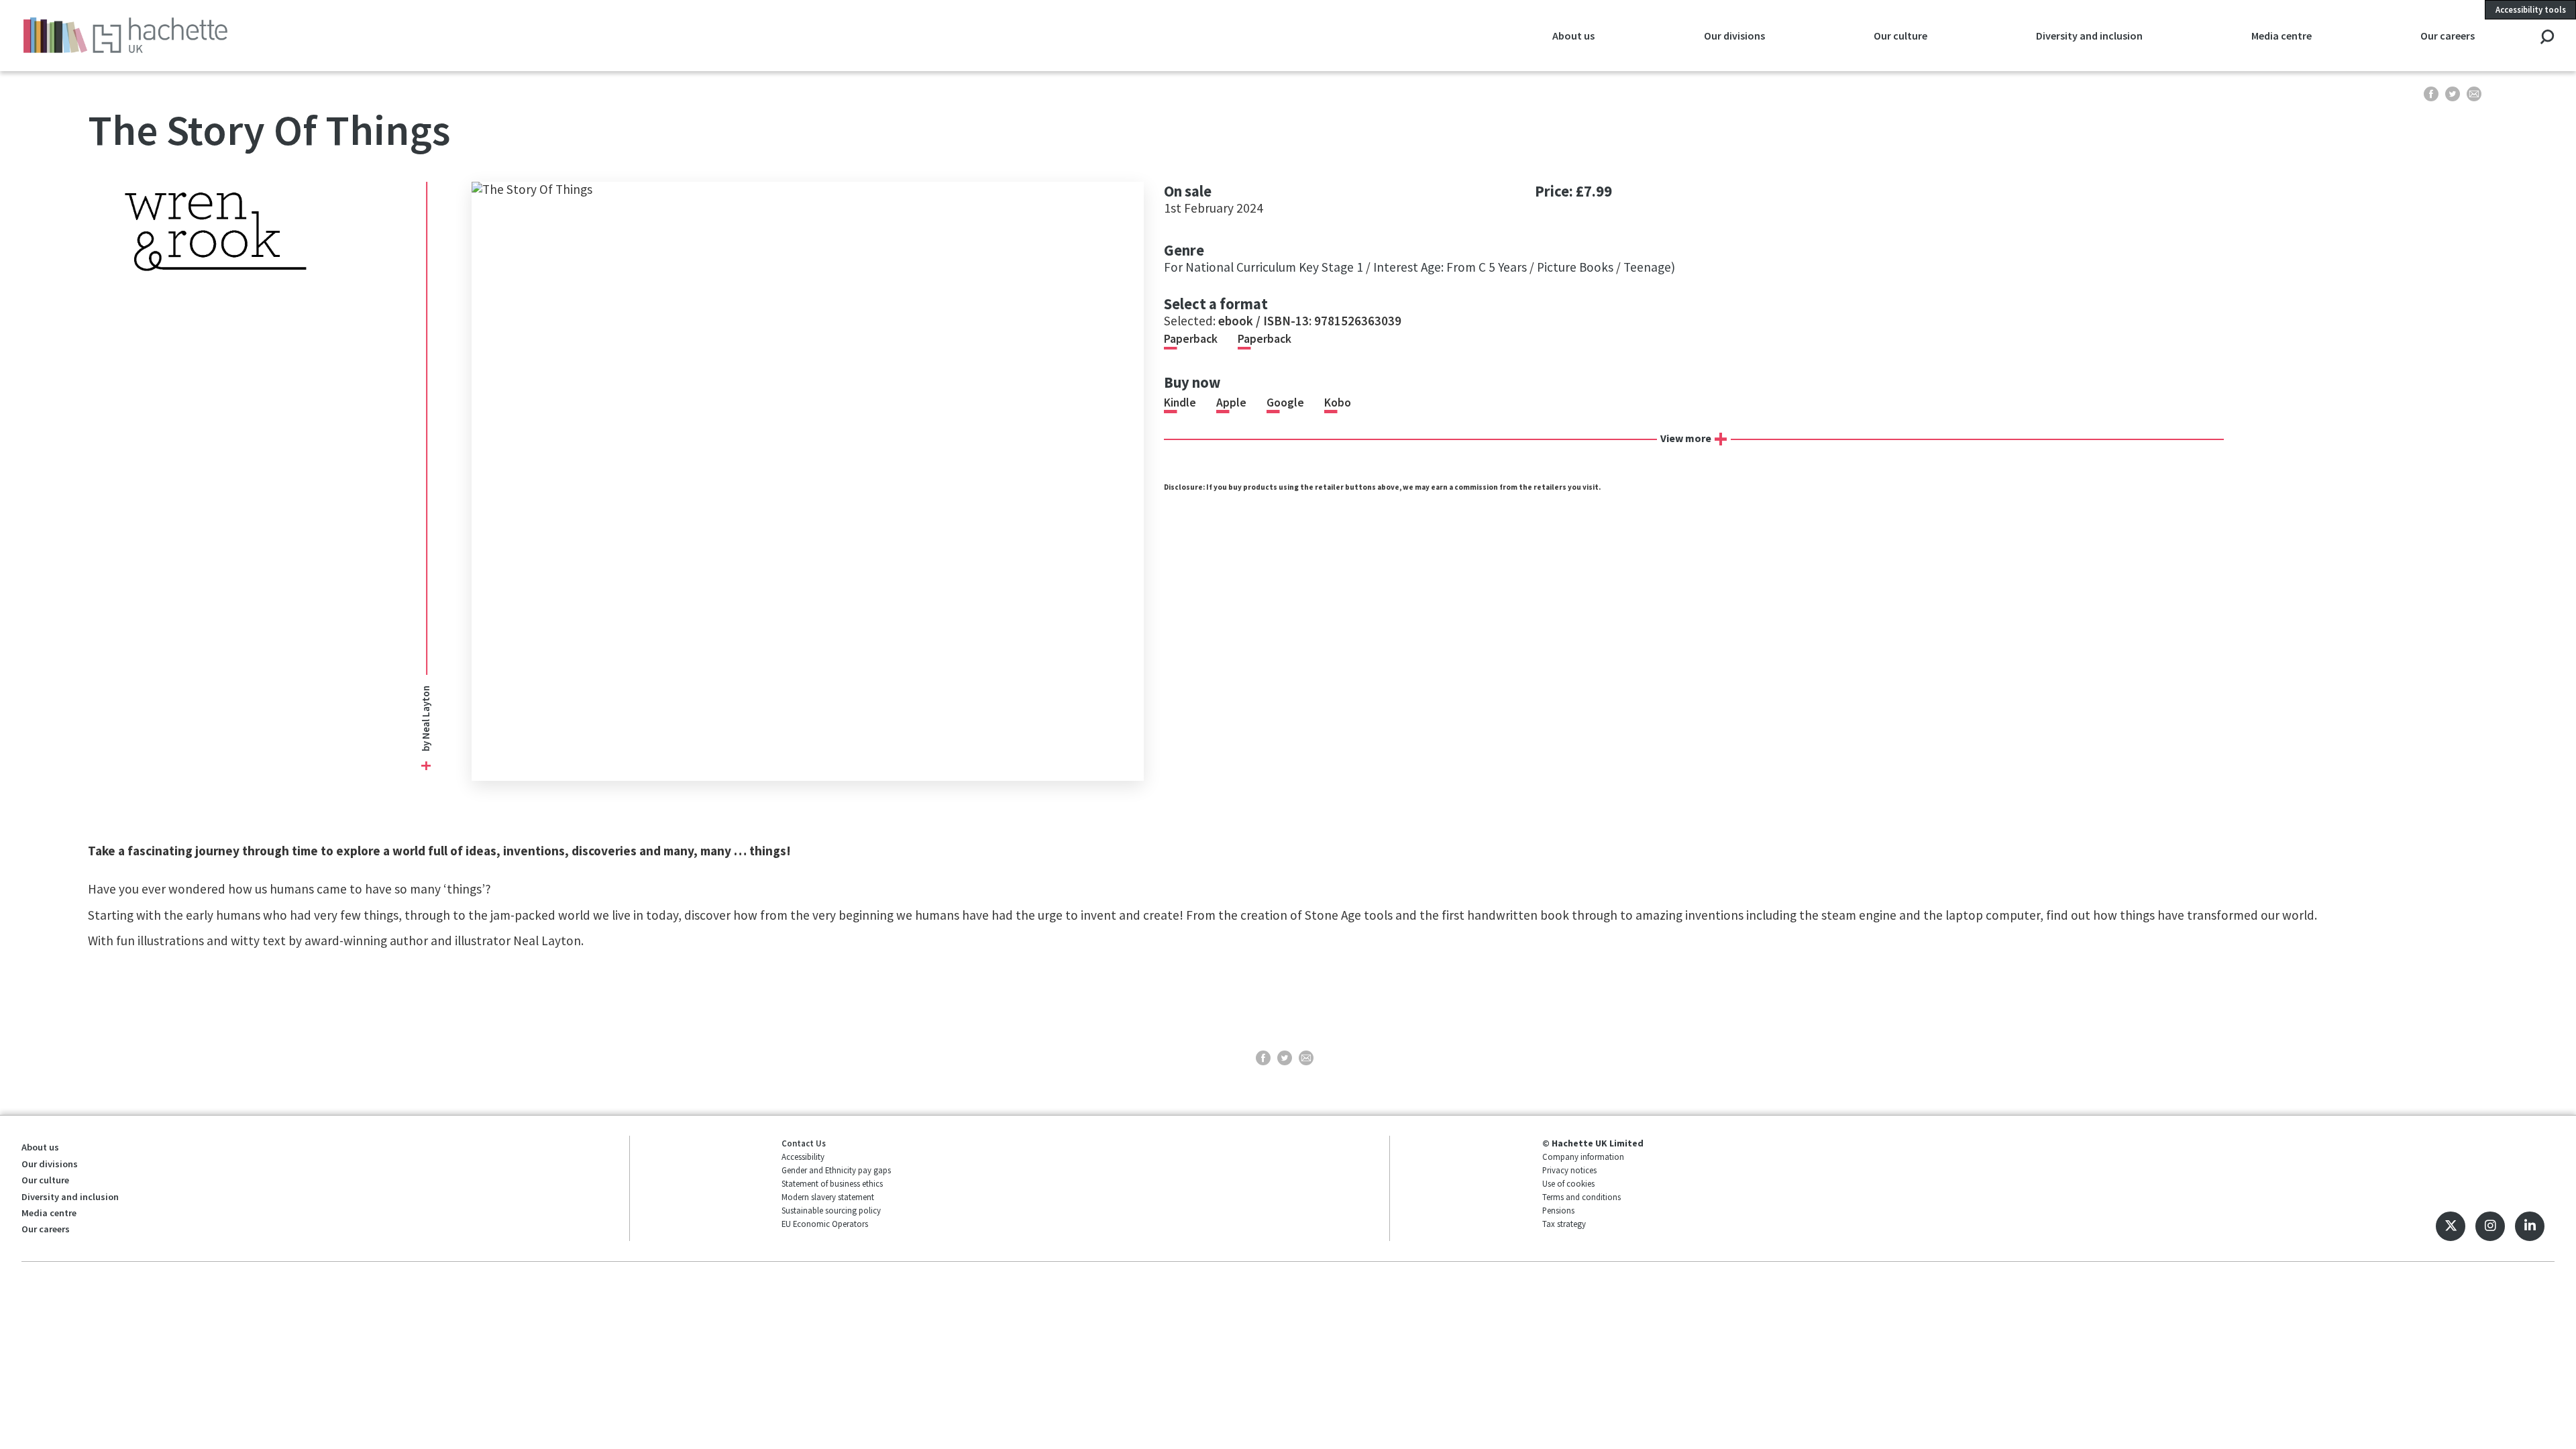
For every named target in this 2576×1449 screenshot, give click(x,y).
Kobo (1338, 402)
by (425, 745)
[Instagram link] (2490, 1226)
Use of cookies (1568, 1183)
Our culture (45, 1180)
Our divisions (50, 1164)
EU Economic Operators (825, 1224)
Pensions (1558, 1210)
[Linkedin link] (2530, 1226)
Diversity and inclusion (70, 1197)
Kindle (1180, 402)
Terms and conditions (1581, 1197)
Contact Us (804, 1143)
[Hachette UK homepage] (269, 35)
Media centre (49, 1213)
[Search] (2547, 38)
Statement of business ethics (832, 1183)
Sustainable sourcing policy (831, 1210)
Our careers (46, 1229)
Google (1285, 402)
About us (40, 1147)
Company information (1583, 1157)
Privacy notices (1569, 1170)
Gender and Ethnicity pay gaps (836, 1170)
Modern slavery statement (828, 1197)
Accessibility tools (2531, 9)
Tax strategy (1564, 1224)
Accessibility (803, 1157)
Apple (1231, 402)
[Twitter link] (2451, 1226)
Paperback (1191, 339)
